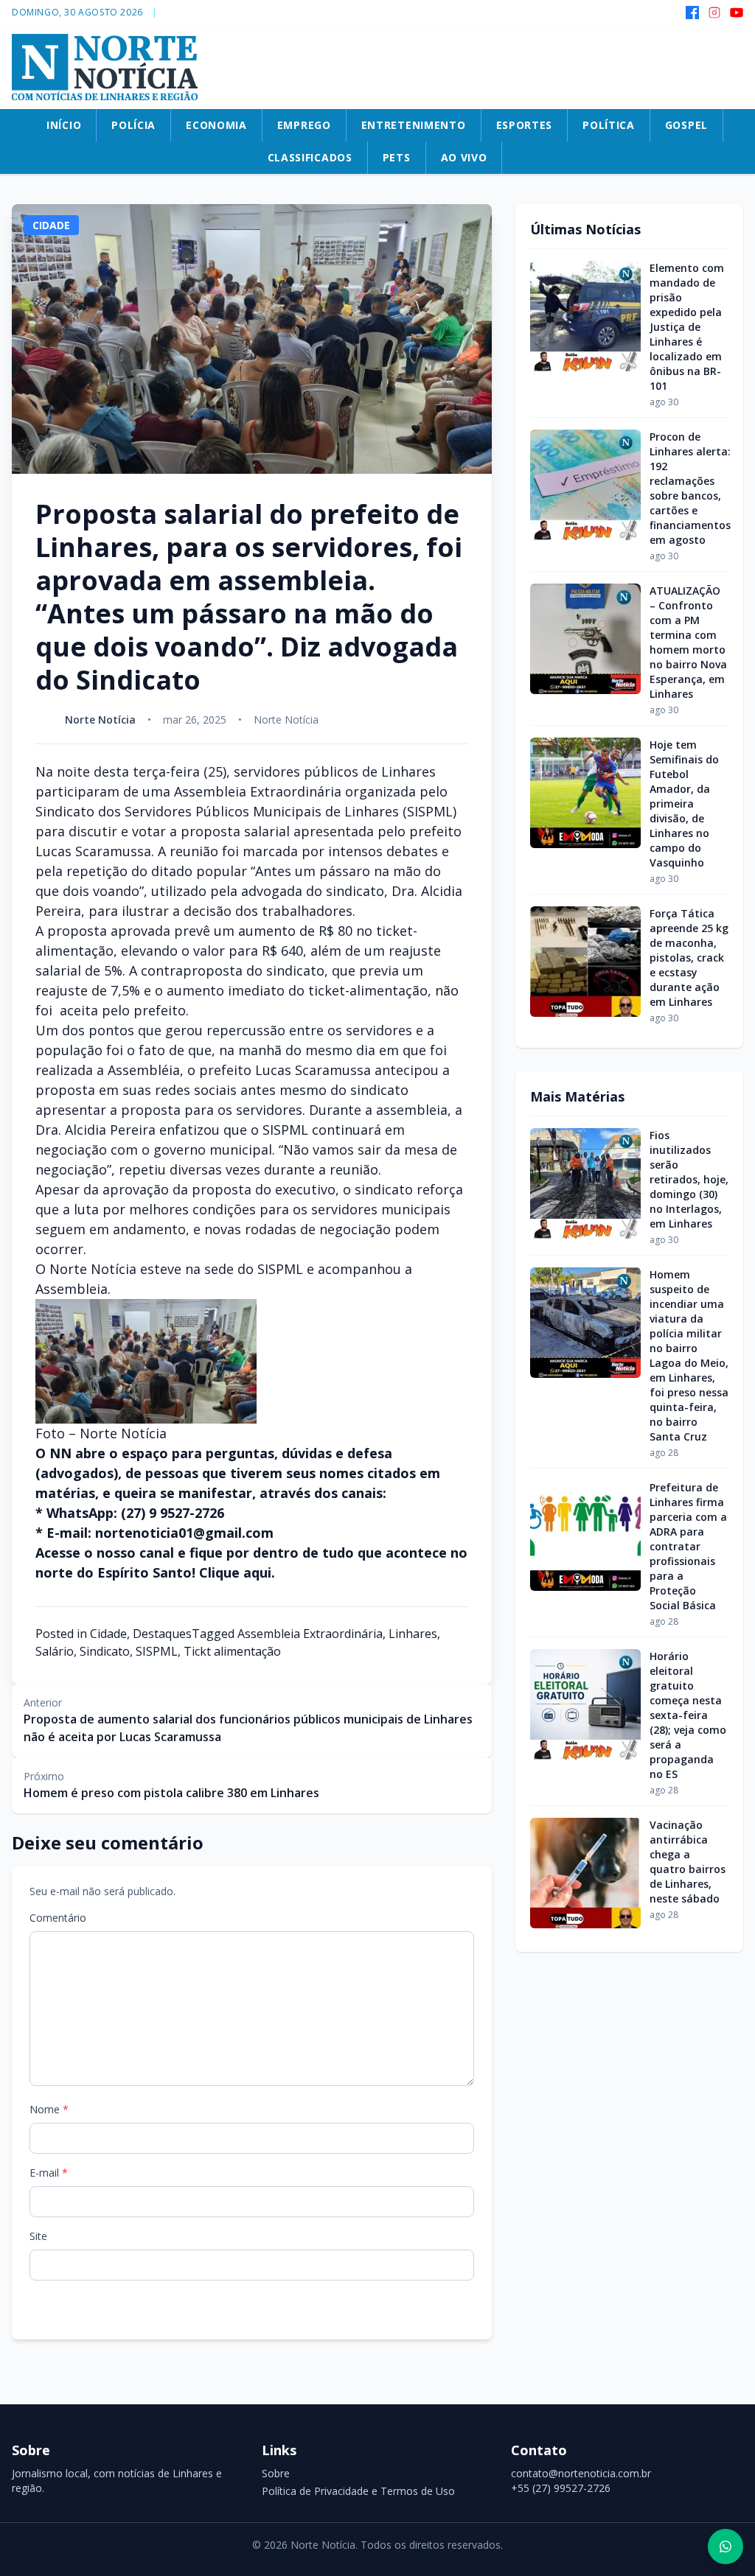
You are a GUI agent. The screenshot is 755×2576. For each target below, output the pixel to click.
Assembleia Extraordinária (310, 1634)
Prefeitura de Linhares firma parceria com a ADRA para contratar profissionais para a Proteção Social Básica (688, 1546)
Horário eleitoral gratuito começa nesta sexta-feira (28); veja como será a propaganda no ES (688, 1715)
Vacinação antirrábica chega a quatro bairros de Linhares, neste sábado (688, 1862)
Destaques (162, 1634)
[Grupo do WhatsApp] (726, 2547)
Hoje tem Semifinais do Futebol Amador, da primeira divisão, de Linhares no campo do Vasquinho (684, 804)
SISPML (157, 1651)
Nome (49, 2109)
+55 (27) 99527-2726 (561, 2488)
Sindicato (105, 1651)
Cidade (108, 1634)
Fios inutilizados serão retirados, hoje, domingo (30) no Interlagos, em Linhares (689, 1179)
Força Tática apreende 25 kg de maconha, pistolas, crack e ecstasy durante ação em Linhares (689, 958)
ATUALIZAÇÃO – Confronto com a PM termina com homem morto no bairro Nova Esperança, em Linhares (688, 642)
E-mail (49, 2173)
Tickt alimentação (232, 1651)
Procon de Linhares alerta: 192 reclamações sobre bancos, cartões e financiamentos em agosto (690, 488)
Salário (55, 1651)
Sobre (276, 2473)
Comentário (58, 1918)
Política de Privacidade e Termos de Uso (358, 2491)
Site (38, 2236)
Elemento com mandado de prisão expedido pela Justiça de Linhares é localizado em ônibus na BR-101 (687, 327)
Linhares (413, 1634)
